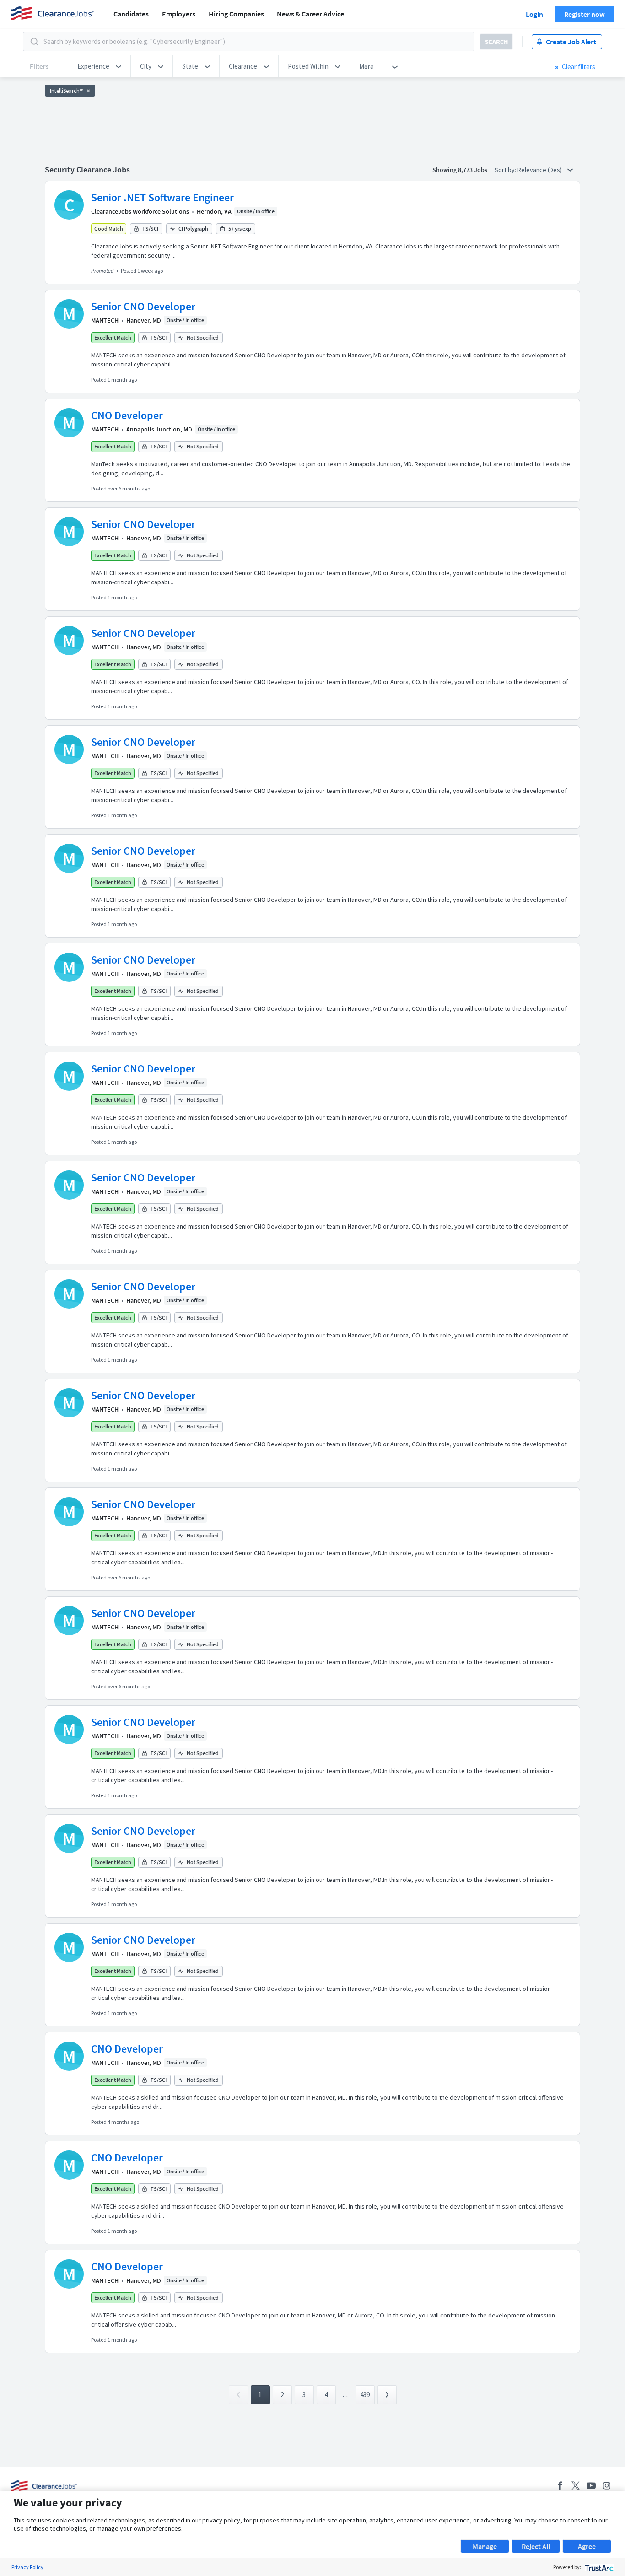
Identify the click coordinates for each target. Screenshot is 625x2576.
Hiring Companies (236, 14)
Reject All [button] (536, 2546)
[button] (99, 66)
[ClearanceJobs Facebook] (560, 2486)
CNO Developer (127, 415)
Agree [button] (587, 2546)
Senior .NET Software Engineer (162, 197)
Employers (179, 14)
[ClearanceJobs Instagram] (607, 2486)
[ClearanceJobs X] (576, 2486)
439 (365, 2395)
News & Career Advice (310, 14)
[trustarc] (598, 2567)
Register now (585, 14)
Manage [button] (485, 2546)
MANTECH (105, 320)
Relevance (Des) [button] (540, 170)
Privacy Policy (27, 2567)
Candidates (131, 14)
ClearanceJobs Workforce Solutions (140, 211)
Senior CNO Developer (143, 306)
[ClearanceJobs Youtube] (591, 2486)
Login (534, 14)
